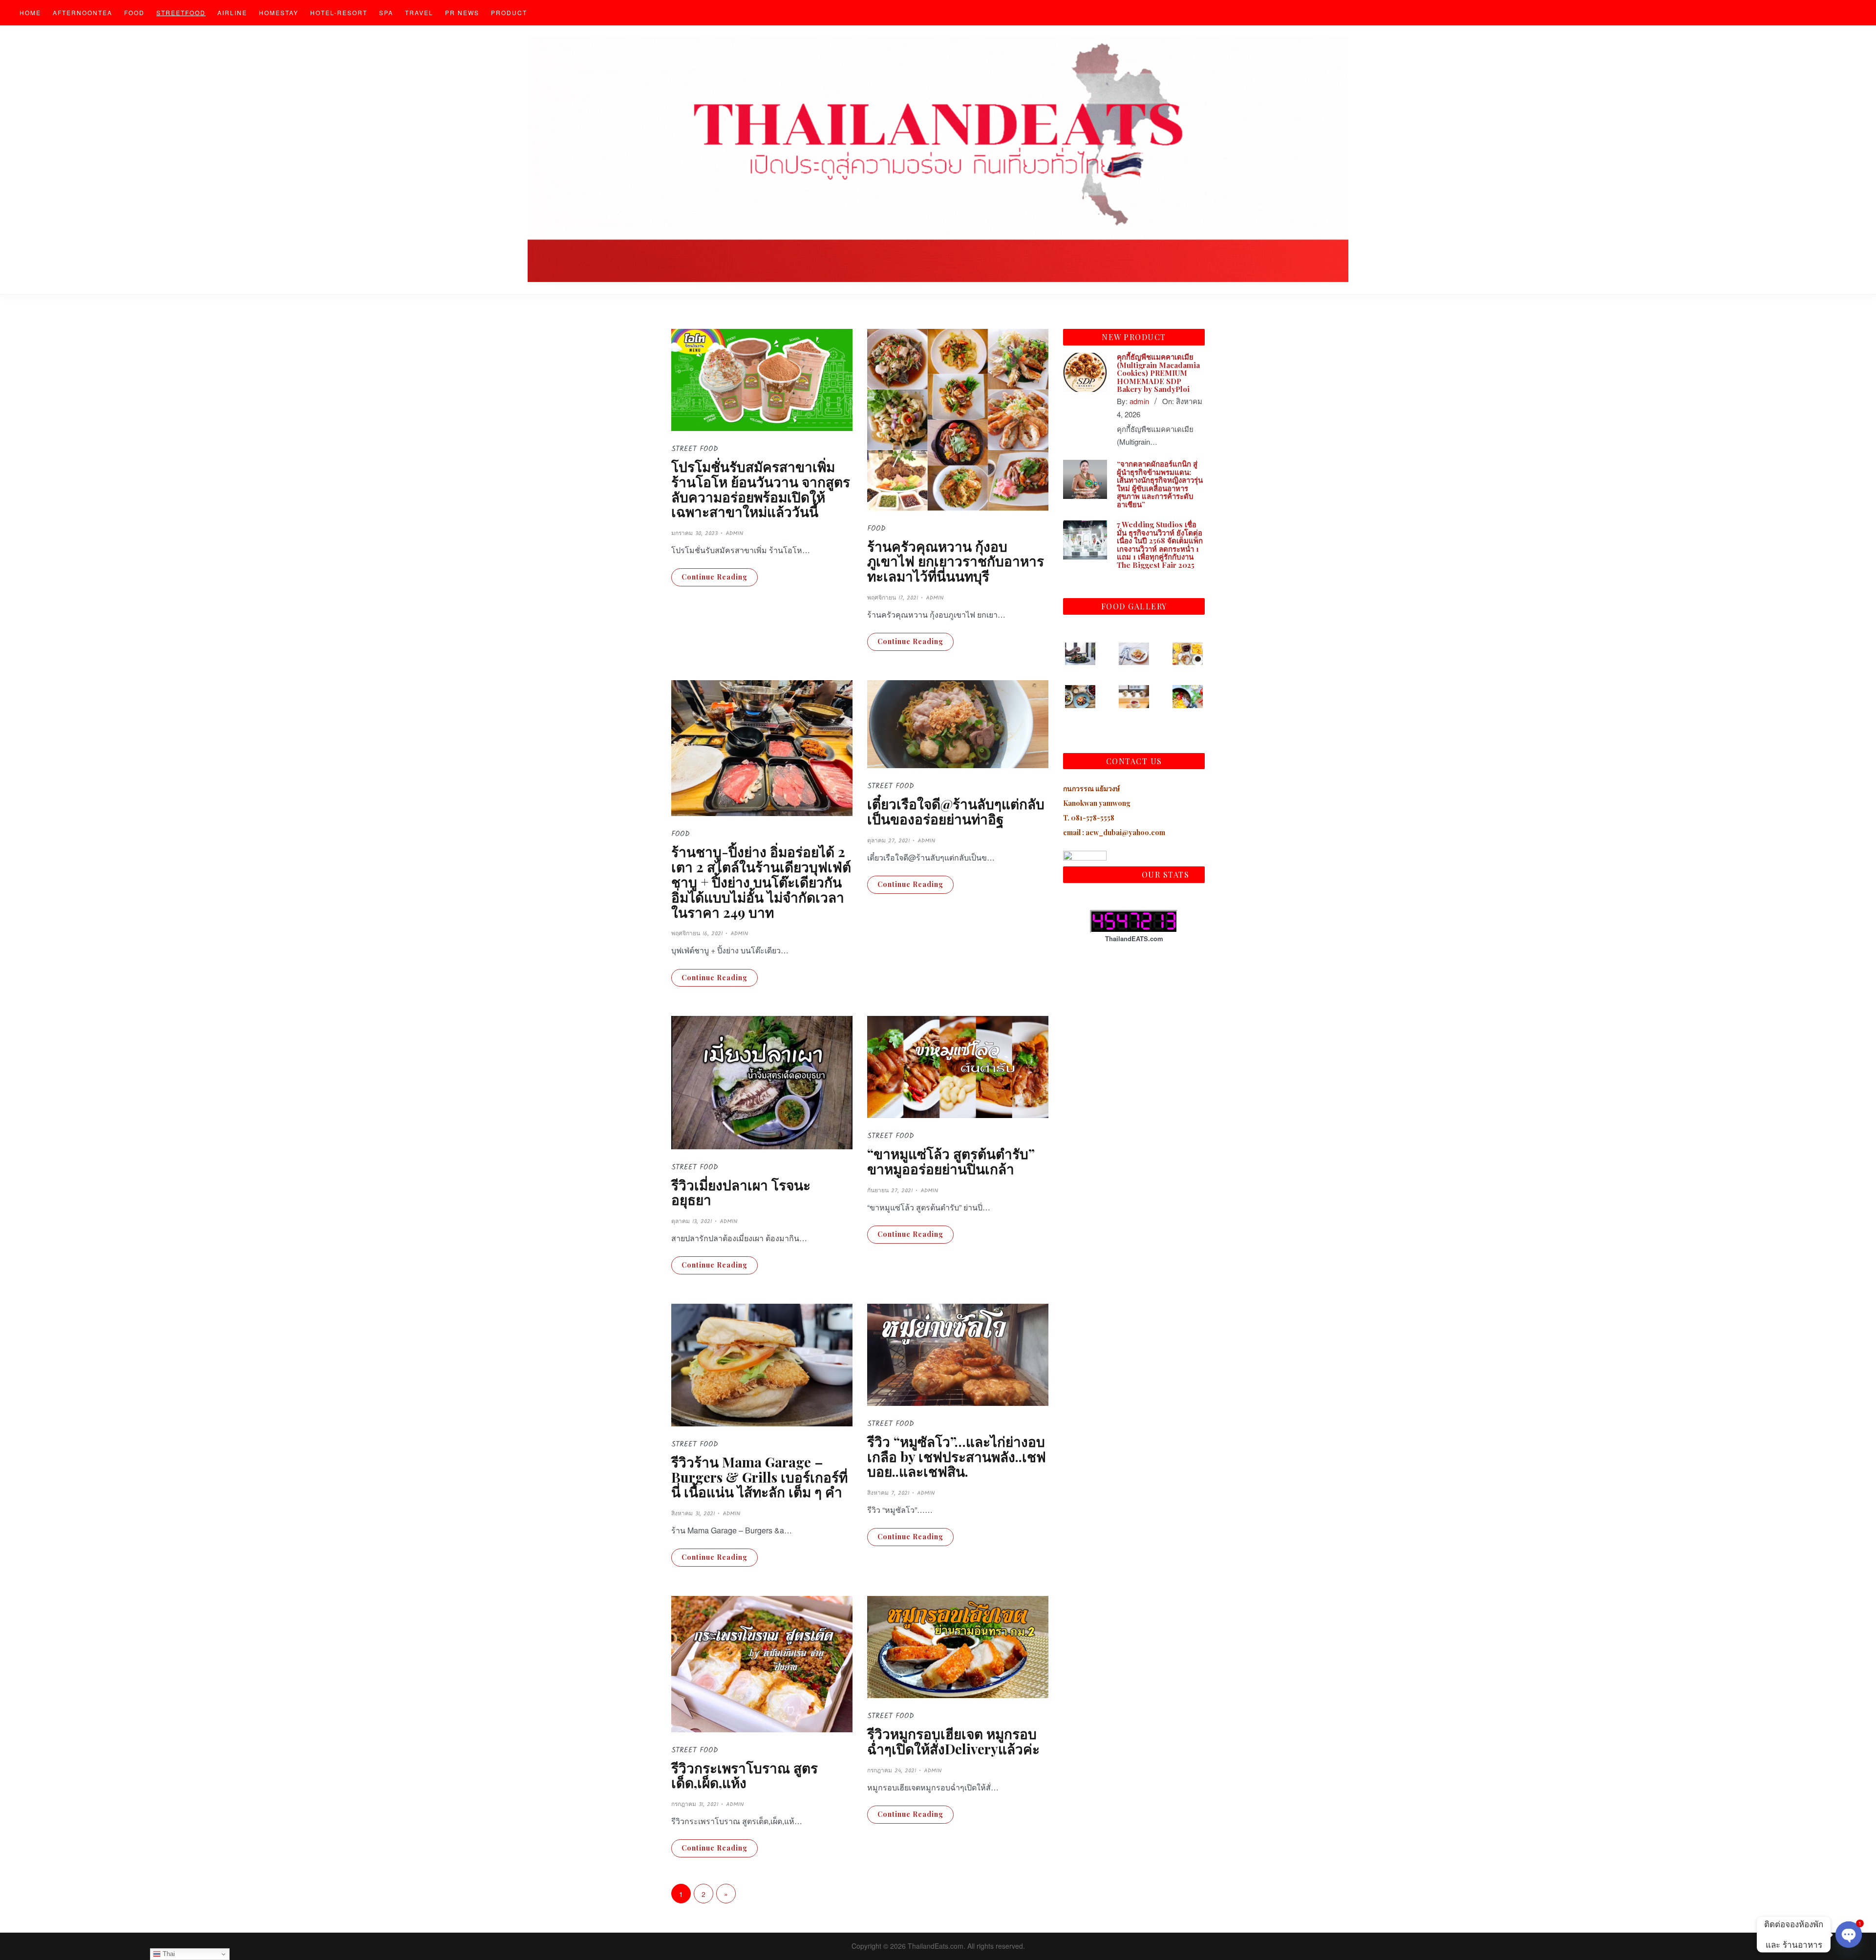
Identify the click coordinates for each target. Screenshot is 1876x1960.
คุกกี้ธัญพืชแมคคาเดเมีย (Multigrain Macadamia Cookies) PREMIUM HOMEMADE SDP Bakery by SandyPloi (1158, 373)
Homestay (279, 12)
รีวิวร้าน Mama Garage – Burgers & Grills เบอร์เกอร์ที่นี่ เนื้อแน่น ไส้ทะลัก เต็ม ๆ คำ (759, 1477)
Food (134, 12)
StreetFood (181, 12)
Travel (419, 12)
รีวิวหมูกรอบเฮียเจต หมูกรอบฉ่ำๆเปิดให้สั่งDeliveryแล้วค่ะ (953, 1741)
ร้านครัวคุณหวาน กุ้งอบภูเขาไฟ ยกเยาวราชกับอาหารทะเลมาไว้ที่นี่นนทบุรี (956, 561)
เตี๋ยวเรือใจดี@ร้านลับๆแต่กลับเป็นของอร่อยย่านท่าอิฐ (956, 811)
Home (30, 12)
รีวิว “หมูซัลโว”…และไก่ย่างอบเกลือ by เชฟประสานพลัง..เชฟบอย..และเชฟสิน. (957, 1456)
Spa (386, 12)
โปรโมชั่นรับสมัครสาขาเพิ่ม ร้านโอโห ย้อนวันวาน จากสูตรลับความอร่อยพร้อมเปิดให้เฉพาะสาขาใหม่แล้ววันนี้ (761, 489)
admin (734, 533)
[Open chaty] (1849, 1935)
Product (509, 12)
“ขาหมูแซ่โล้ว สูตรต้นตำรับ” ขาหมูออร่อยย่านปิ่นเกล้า (951, 1161)
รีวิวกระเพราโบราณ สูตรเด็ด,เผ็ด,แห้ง (745, 1775)
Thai (168, 1954)
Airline (232, 12)
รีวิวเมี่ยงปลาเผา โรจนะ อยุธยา (741, 1192)
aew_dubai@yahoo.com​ (1125, 832)
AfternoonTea (83, 12)
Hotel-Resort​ (339, 12)
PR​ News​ (462, 12)
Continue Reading (714, 577)
